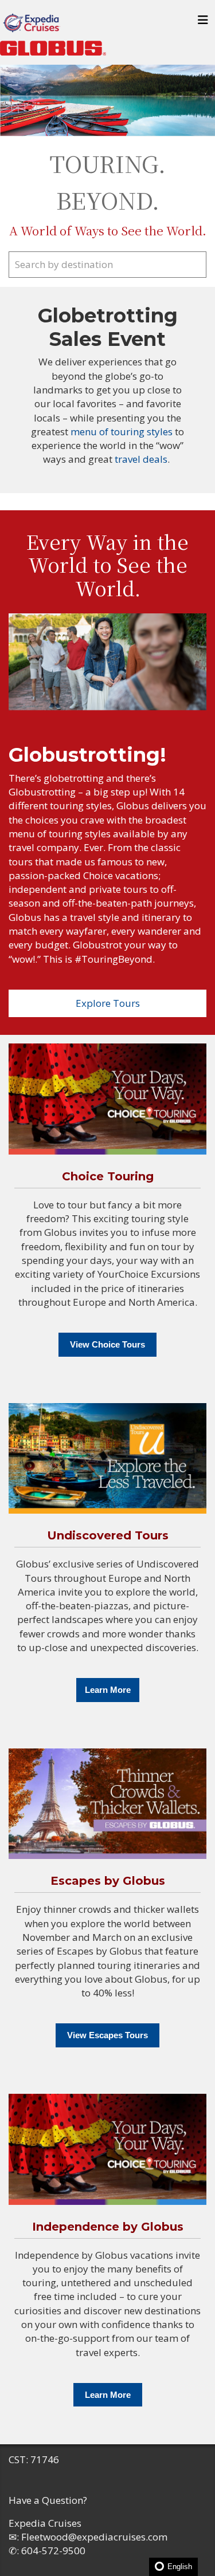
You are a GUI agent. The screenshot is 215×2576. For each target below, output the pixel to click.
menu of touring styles (123, 432)
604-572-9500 (53, 2551)
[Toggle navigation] (203, 23)
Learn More (108, 1690)
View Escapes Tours (107, 2035)
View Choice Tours (107, 1344)
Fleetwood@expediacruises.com (94, 2537)
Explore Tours (108, 1003)
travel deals (141, 459)
